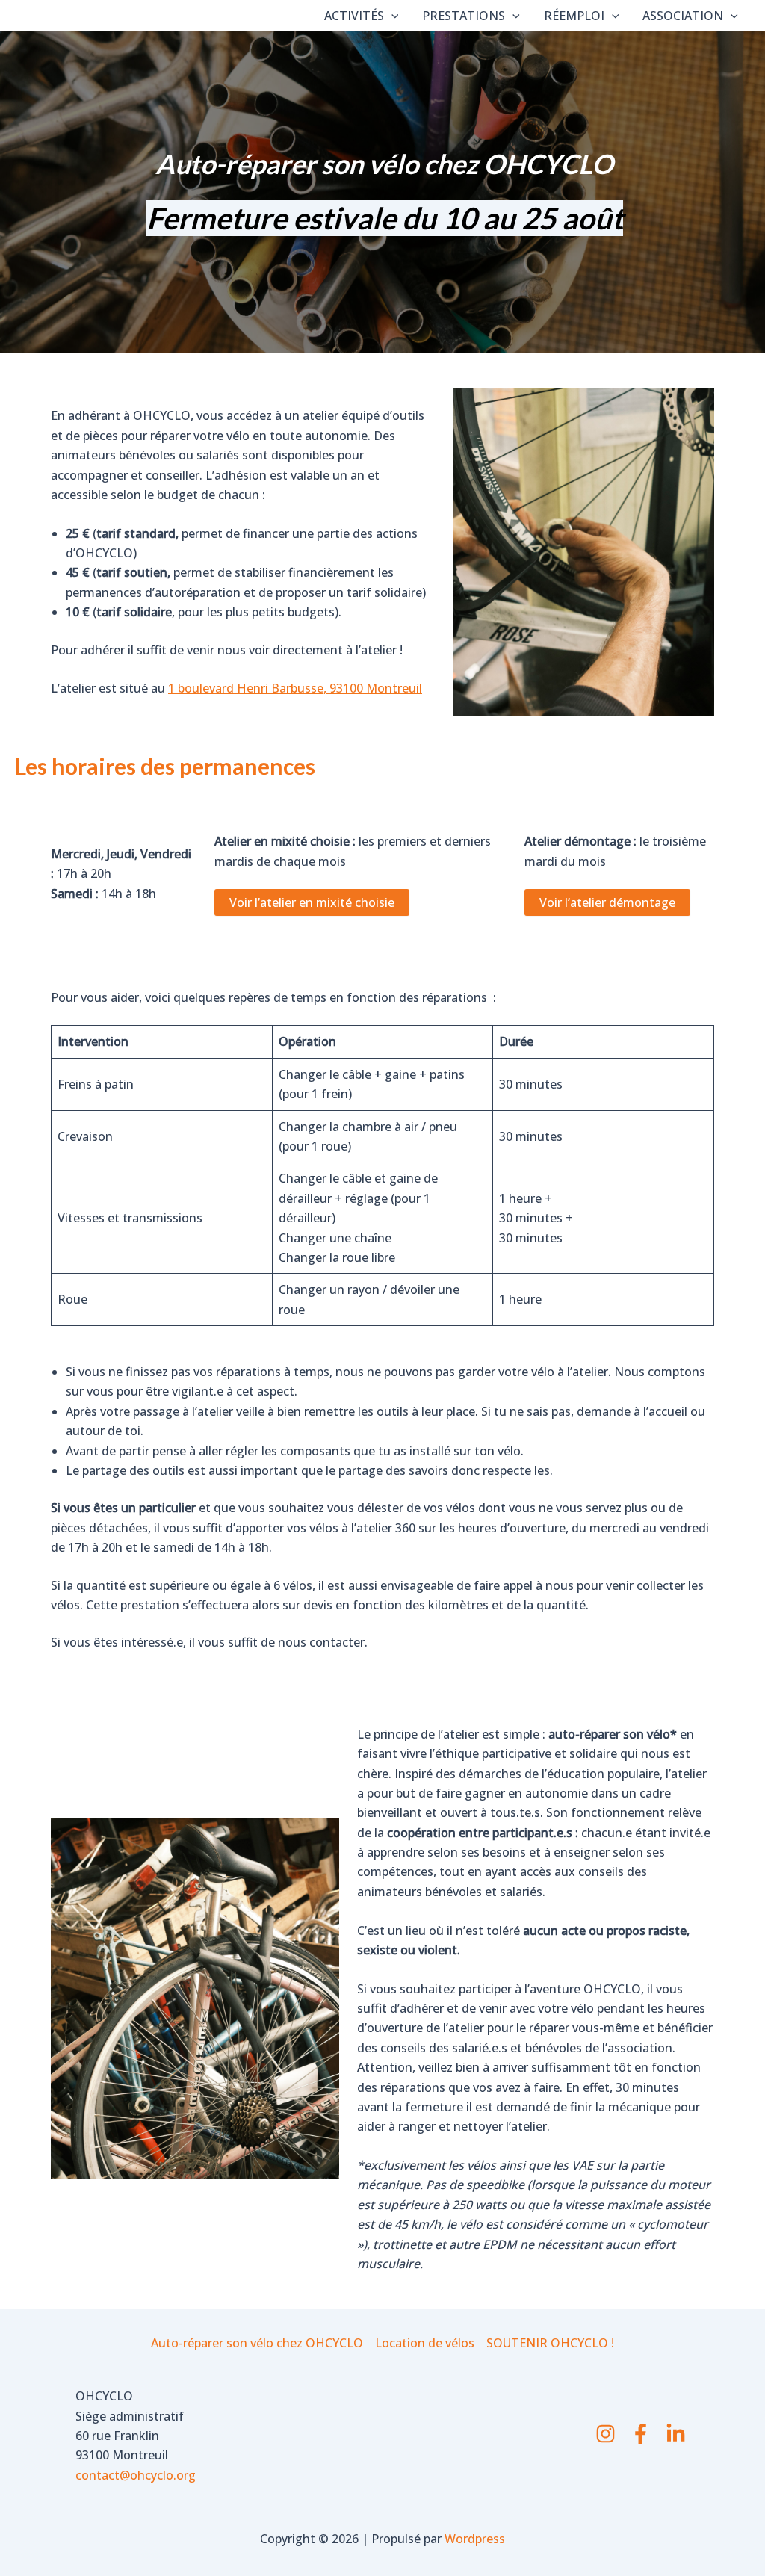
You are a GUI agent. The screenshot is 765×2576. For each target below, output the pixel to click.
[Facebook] (641, 2434)
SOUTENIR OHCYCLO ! (550, 2343)
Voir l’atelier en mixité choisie (312, 902)
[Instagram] (606, 2434)
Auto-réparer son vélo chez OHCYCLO (257, 2343)
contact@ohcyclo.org (136, 2475)
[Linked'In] (676, 2434)
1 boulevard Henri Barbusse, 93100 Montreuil (295, 688)
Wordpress (475, 2539)
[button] (391, 16)
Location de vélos (425, 2343)
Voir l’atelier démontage (607, 902)
